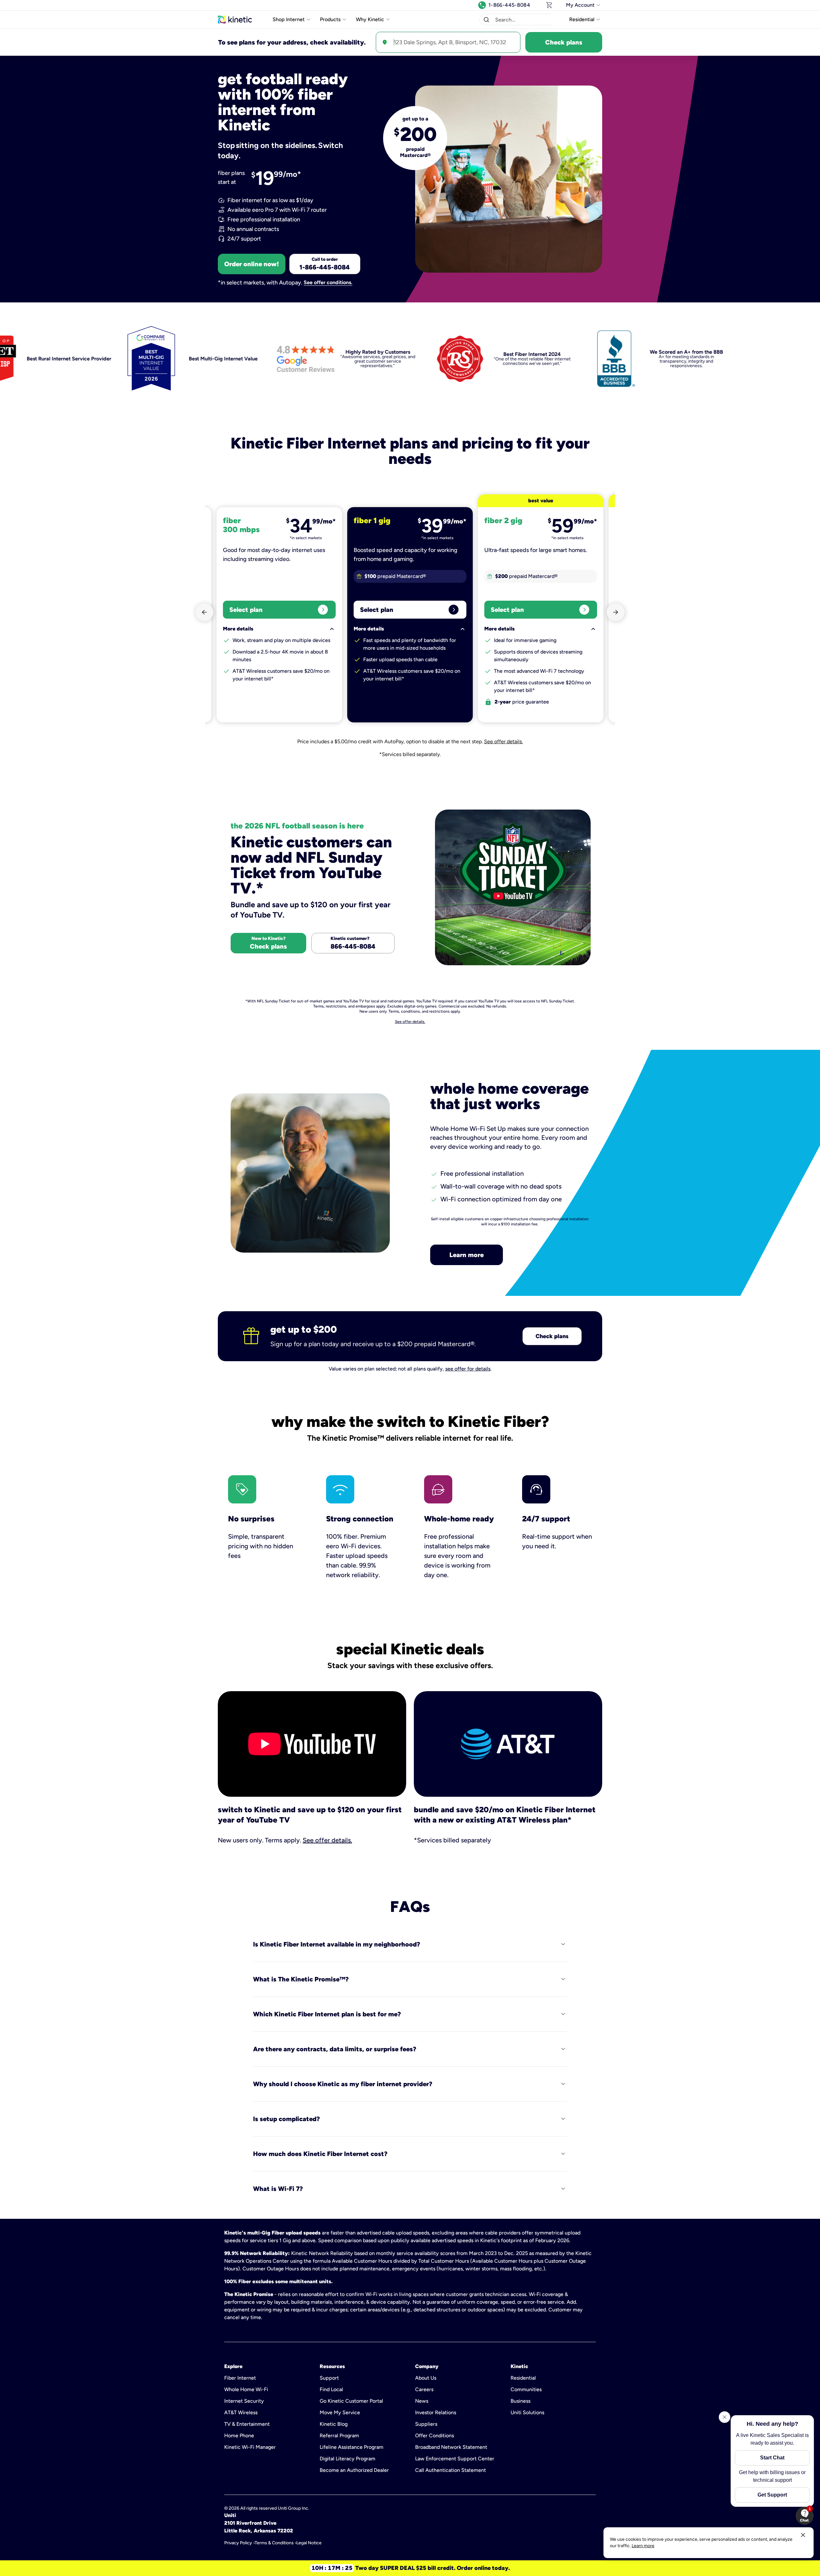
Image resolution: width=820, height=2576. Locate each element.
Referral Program (339, 2436)
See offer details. (503, 741)
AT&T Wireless (241, 2412)
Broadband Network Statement (451, 2447)
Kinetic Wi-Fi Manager (250, 2447)
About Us (426, 2378)
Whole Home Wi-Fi (246, 2389)
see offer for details (468, 1369)
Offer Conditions (435, 2436)
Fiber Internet (240, 2378)
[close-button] (803, 2535)
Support (329, 2378)
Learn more (467, 1255)
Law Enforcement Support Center (455, 2459)
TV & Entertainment (247, 2424)
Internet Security (244, 2401)
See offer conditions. (328, 283)
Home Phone (239, 2436)
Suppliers (426, 2424)
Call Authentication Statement (451, 2470)
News (422, 2401)
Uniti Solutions (527, 2412)
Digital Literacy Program (348, 2459)
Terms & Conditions (274, 2543)
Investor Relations (436, 2412)
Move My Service (340, 2412)
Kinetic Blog (334, 2424)
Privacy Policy (238, 2543)
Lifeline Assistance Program (352, 2447)
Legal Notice (309, 2543)
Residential (523, 2378)
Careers (424, 2389)
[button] (486, 20)
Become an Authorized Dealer (354, 2470)
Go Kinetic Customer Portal (351, 2401)
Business (521, 2401)
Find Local (331, 2389)
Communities (526, 2389)
